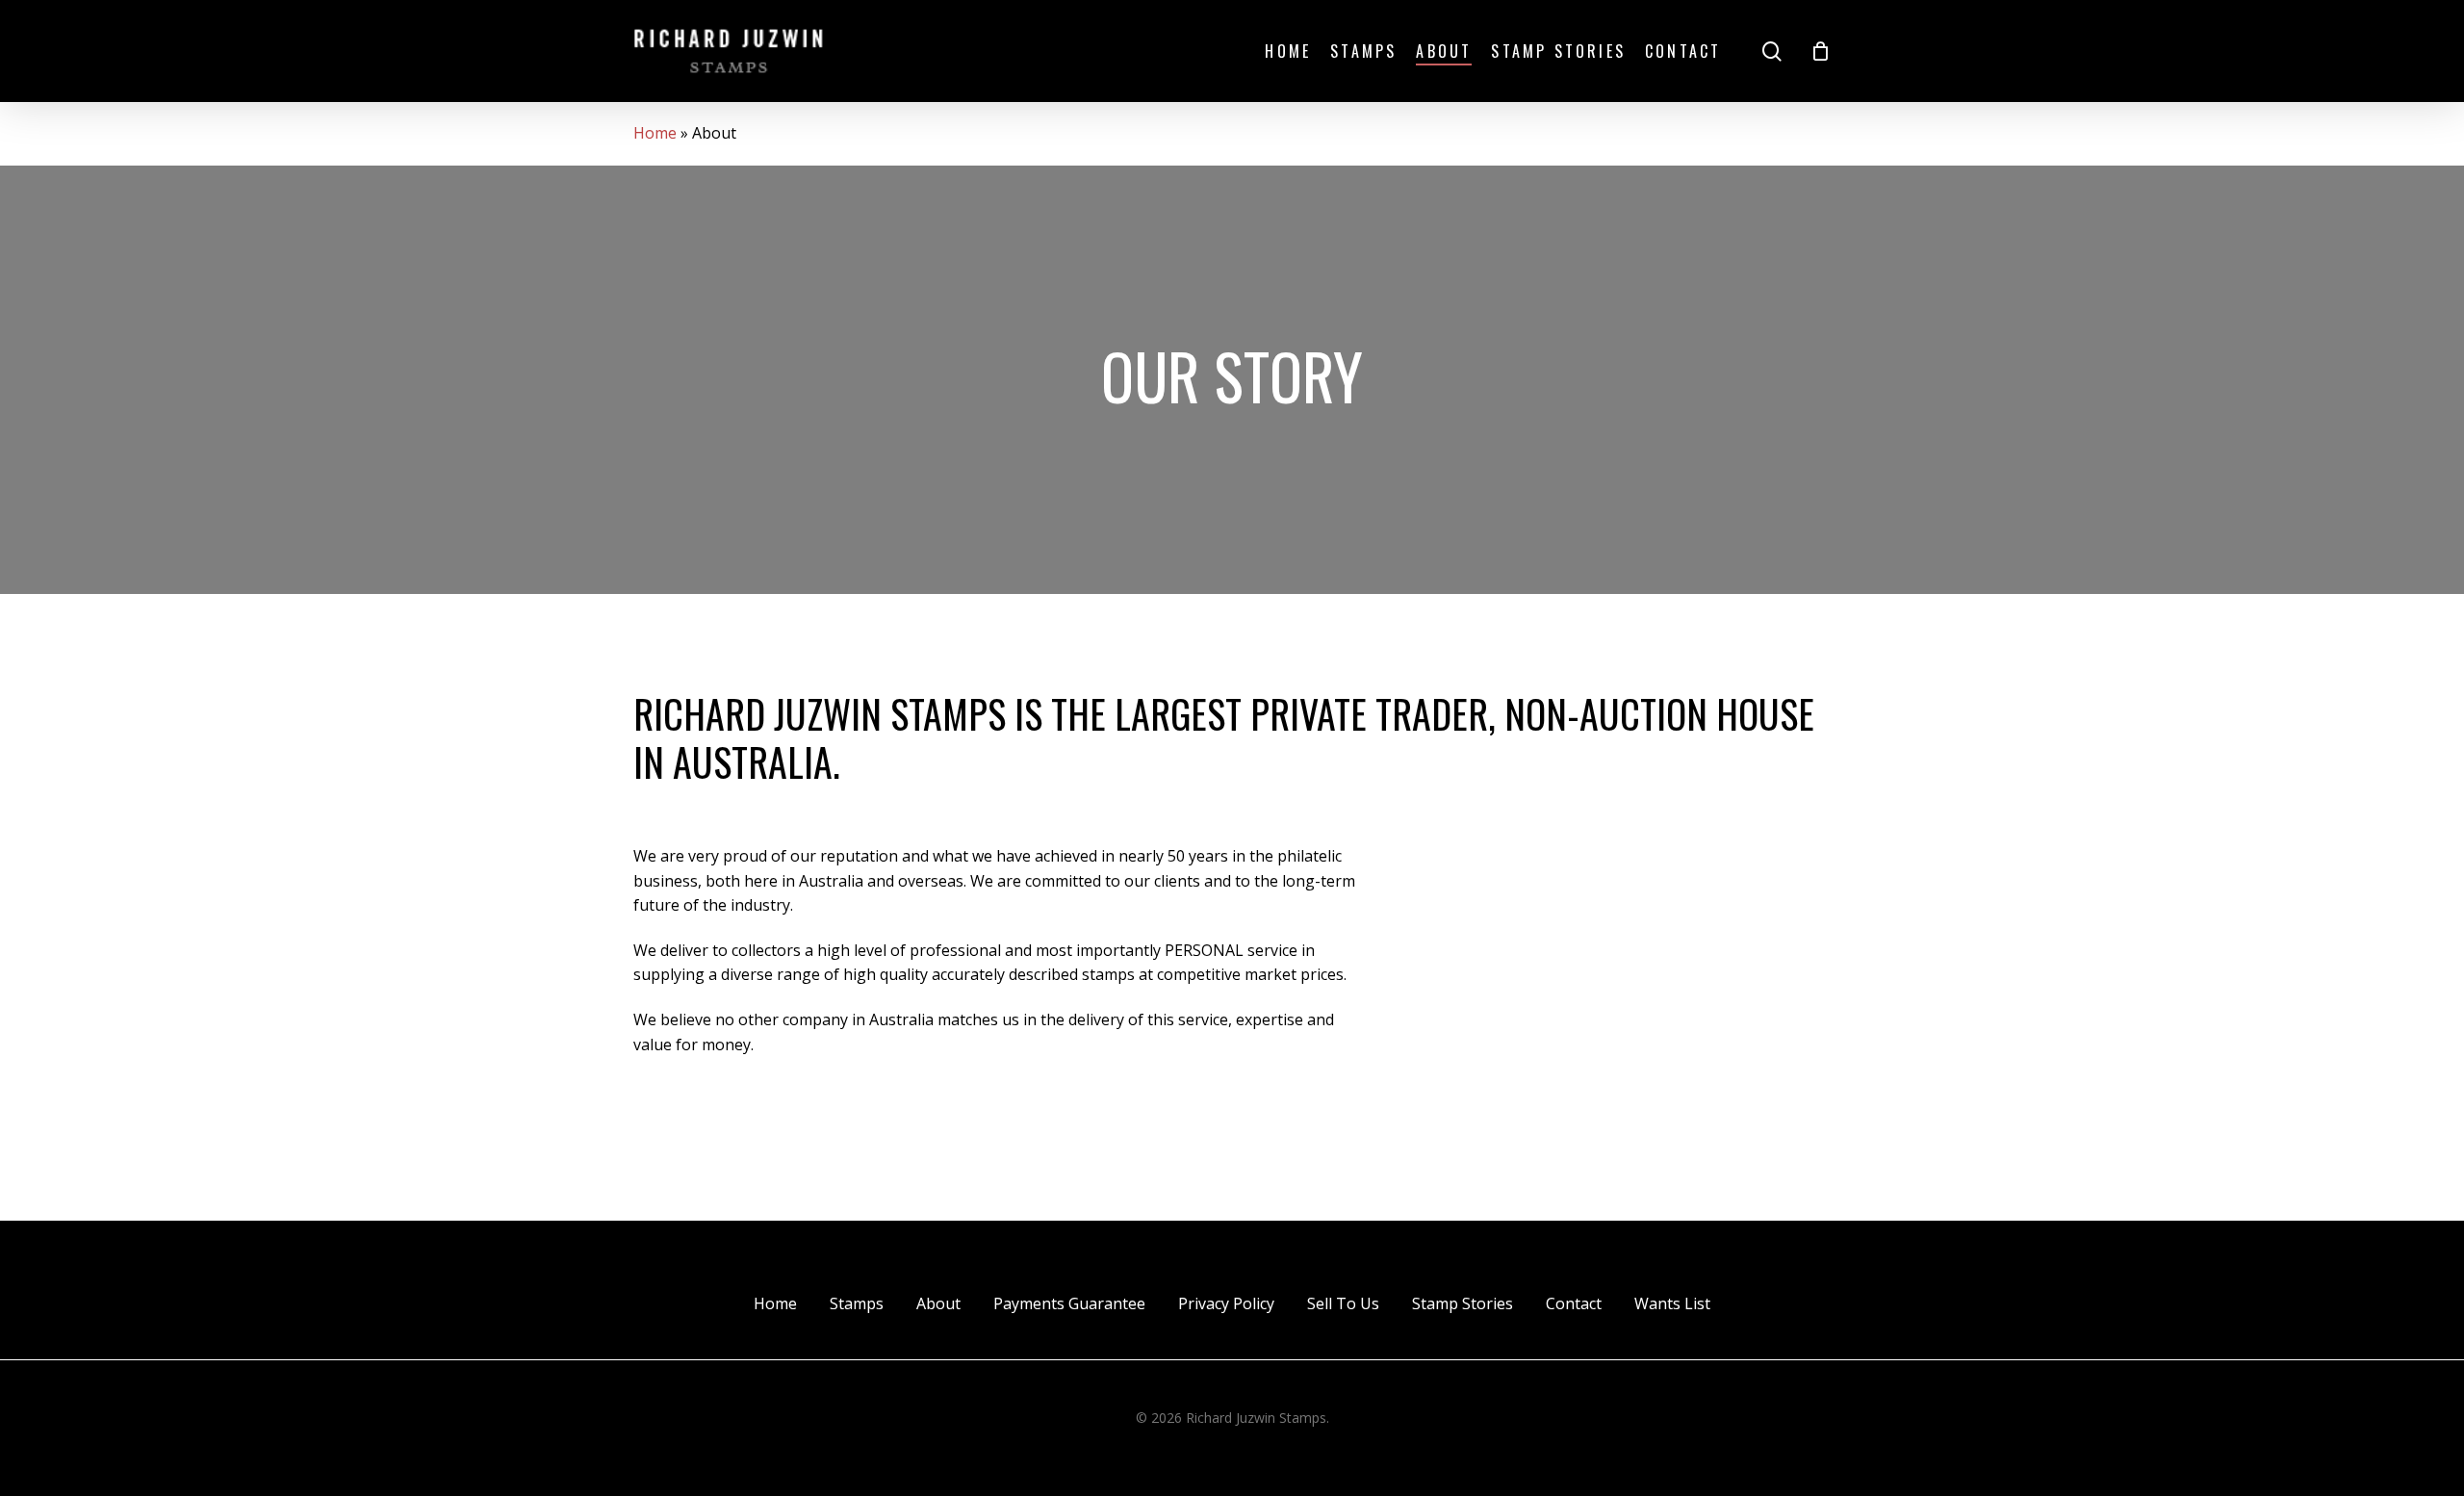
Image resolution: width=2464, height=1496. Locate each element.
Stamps (857, 1303)
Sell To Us (1343, 1303)
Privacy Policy (1226, 1303)
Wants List (1672, 1303)
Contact (1574, 1303)
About (938, 1303)
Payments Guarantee (1069, 1303)
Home (655, 133)
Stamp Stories (1463, 1303)
